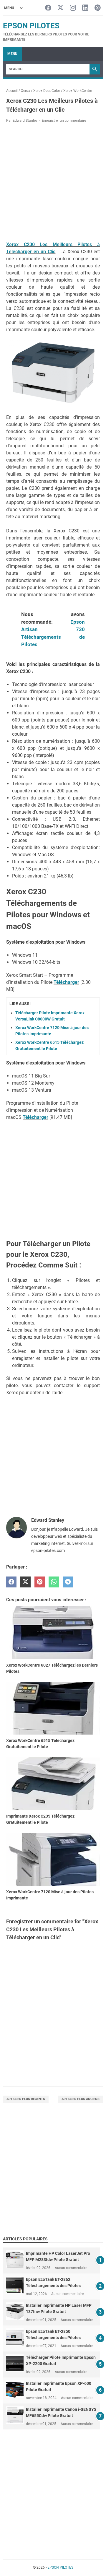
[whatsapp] (54, 1582)
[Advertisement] (53, 2177)
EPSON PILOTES (31, 26)
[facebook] (11, 1582)
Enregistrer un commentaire (64, 121)
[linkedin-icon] (85, 8)
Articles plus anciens (81, 2099)
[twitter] (25, 1582)
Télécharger (66, 982)
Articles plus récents (26, 2099)
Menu (12, 54)
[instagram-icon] (73, 8)
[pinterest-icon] (98, 8)
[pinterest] (40, 1582)
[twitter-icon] (61, 8)
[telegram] (68, 1582)
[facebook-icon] (48, 8)
